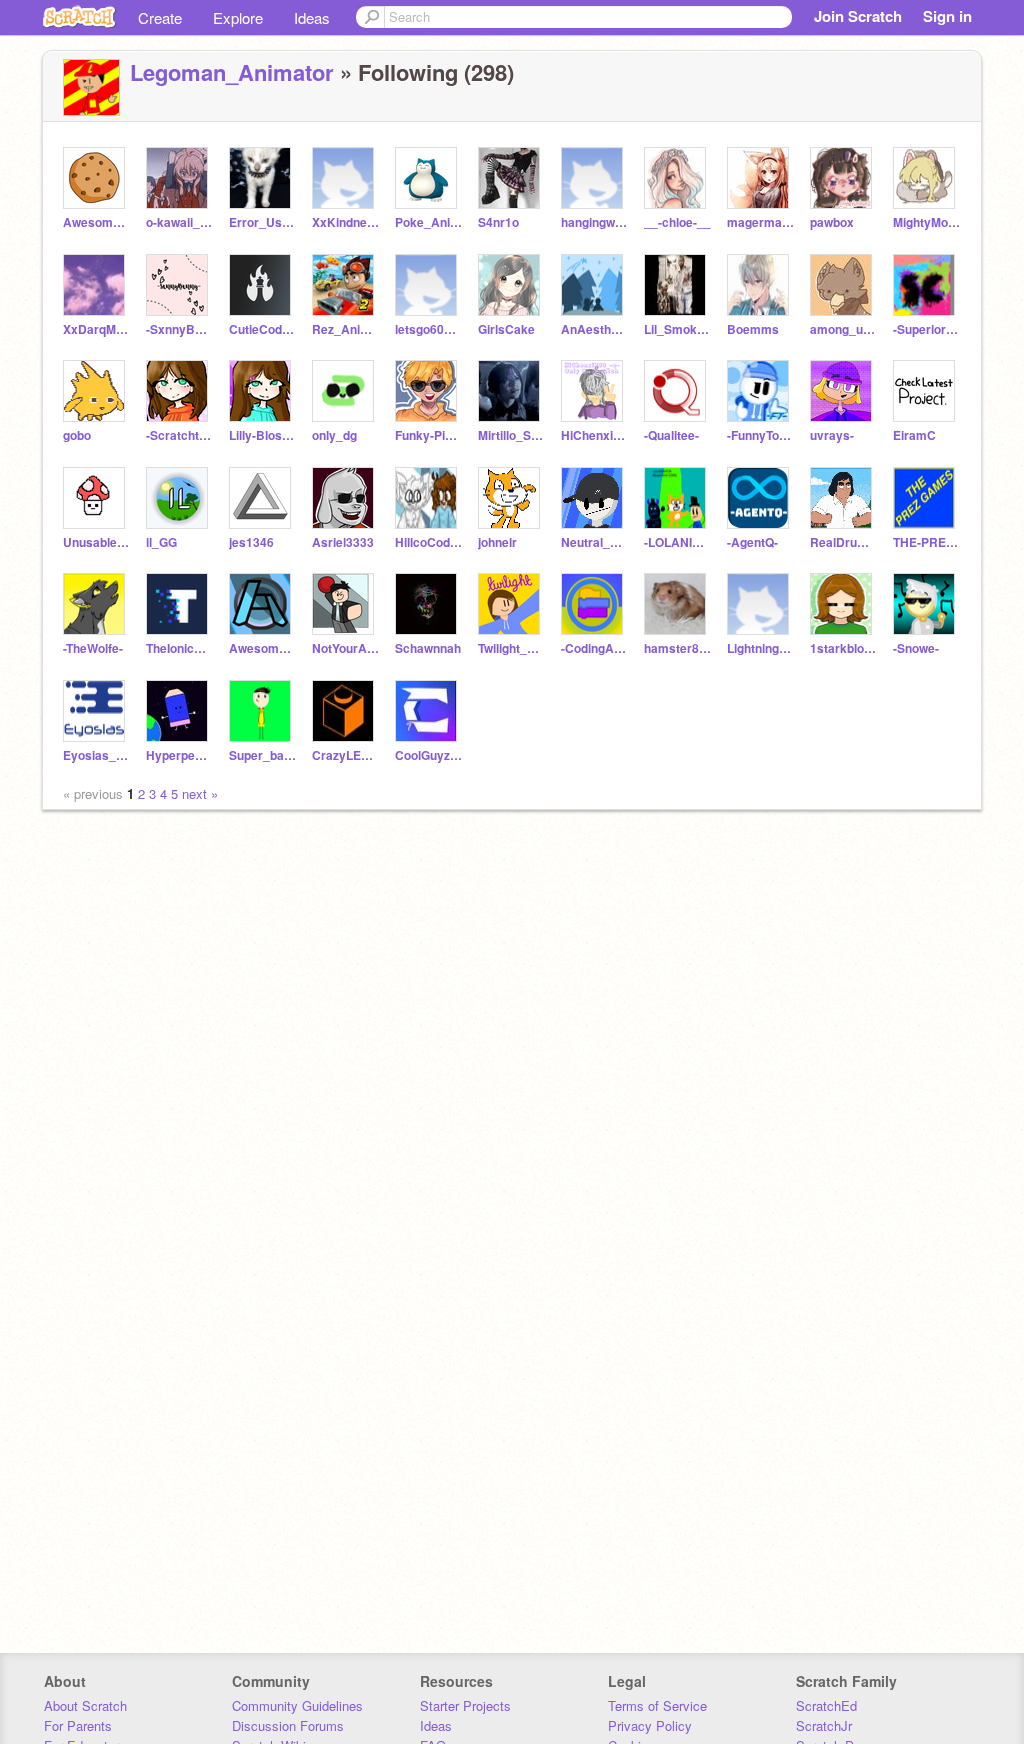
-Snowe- (916, 648)
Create (160, 17)
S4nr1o (498, 222)
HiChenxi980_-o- (594, 435)
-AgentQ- (752, 542)
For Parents (78, 1725)
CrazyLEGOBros (345, 755)
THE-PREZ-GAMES (926, 542)
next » (200, 793)
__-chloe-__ (677, 222)
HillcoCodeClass (428, 542)
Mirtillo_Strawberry (511, 435)
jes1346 (251, 542)
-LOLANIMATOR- (677, 542)
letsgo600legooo (428, 329)
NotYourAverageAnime (345, 648)
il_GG (161, 542)
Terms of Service (657, 1705)
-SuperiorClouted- (926, 329)
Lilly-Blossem (262, 435)
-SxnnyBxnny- (179, 329)
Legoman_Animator (232, 72)
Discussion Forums (288, 1725)
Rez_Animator (345, 329)
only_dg (334, 435)
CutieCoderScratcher (262, 329)
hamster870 (677, 648)
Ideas (312, 17)
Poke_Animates (428, 222)
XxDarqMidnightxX (96, 329)
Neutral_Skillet (594, 542)
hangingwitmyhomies (594, 222)
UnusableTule (96, 542)
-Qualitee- (671, 435)
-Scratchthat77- (179, 435)
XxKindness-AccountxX (345, 222)
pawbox (832, 222)
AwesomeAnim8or (262, 648)
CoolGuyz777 (428, 755)
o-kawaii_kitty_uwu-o (179, 222)
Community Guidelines (297, 1705)
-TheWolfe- (93, 648)
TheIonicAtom (179, 648)
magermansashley (760, 222)
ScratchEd (826, 1705)
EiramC (914, 435)
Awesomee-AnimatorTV (96, 222)
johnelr (497, 542)
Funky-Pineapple (428, 435)
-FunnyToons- (760, 435)
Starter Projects (465, 1705)
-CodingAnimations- (594, 648)
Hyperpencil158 (179, 755)
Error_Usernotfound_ (262, 222)
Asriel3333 (343, 542)
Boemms (753, 329)
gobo (77, 435)
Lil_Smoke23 (677, 329)
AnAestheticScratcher (594, 329)
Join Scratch (858, 16)
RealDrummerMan (843, 542)
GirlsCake (506, 329)
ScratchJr (824, 1725)
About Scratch (85, 1705)
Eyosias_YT (96, 755)
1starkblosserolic (843, 648)
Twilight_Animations (511, 648)
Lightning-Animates (760, 648)
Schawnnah (428, 648)
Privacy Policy (650, 1725)
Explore (238, 17)
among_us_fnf (843, 329)
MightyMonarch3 (926, 222)
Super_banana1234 (262, 755)
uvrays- (832, 435)
